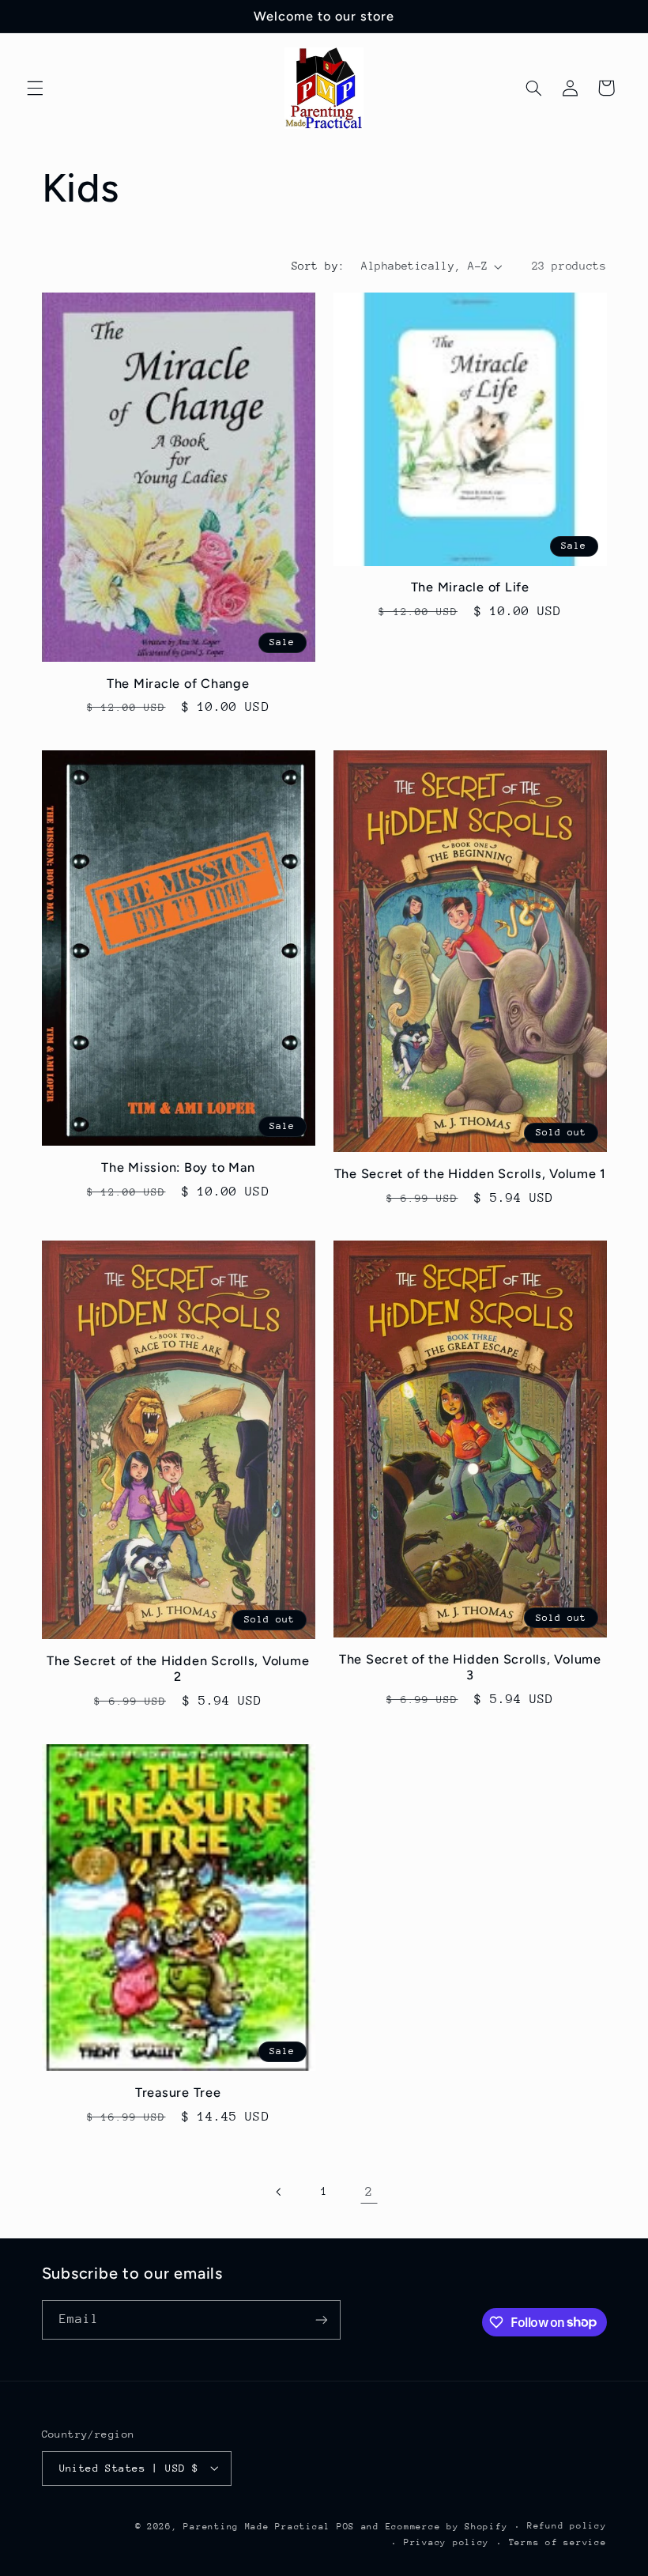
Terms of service (558, 2542)
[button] (35, 88)
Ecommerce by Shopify (447, 2527)
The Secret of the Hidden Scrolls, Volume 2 (178, 1669)
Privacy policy (446, 2542)
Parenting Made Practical (257, 2527)
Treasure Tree (178, 2093)
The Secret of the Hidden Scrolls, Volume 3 (470, 1667)
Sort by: (318, 266)
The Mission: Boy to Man (178, 1167)
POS (346, 2527)
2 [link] (369, 2192)
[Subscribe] (321, 2319)
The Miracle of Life (470, 587)
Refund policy (567, 2526)
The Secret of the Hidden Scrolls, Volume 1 (471, 1174)
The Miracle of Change (178, 684)
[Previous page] (279, 2192)
